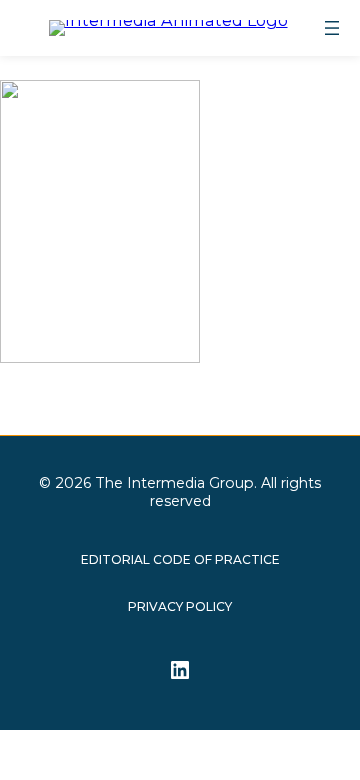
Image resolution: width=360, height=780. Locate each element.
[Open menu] (332, 28)
